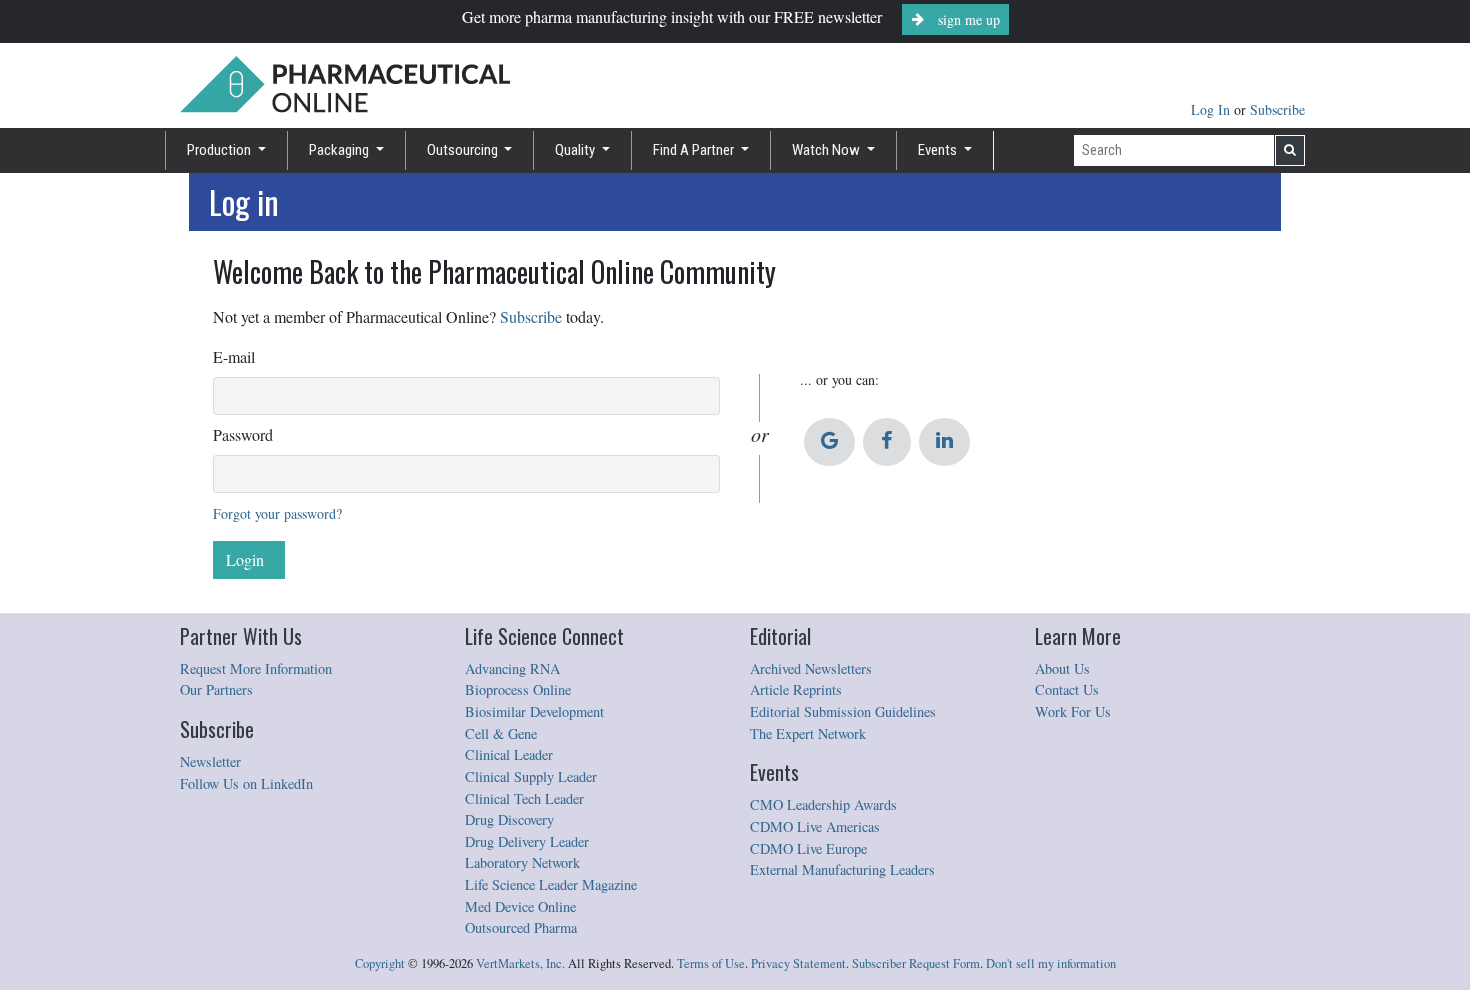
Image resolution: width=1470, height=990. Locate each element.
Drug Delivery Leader (527, 841)
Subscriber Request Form (916, 963)
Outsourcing (464, 150)
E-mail (234, 356)
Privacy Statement (798, 963)
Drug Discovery (509, 819)
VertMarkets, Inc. (520, 963)
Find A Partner (695, 150)
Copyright (380, 963)
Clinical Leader (509, 754)
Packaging (340, 150)
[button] (829, 442)
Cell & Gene (501, 733)
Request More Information (256, 668)
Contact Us (1067, 689)
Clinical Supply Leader (531, 776)
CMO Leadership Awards (823, 804)
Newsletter (210, 761)
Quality (576, 150)
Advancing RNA (512, 668)
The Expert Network (808, 733)
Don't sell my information (1051, 963)
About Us (1062, 668)
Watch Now (827, 150)
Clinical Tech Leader (524, 798)
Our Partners (216, 689)
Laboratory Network (522, 862)
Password (243, 434)
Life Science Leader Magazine (551, 884)
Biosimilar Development (534, 711)
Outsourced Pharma (521, 927)
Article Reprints (796, 689)
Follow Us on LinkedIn (246, 783)
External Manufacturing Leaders (842, 869)
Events (939, 150)
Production (220, 150)
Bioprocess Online (518, 689)
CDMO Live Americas (815, 826)
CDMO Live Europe (808, 848)
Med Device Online (520, 906)
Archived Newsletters (811, 668)
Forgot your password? (277, 513)
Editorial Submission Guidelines (843, 711)
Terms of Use (711, 963)
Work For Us (1073, 711)
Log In (1212, 109)
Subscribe (1277, 109)
